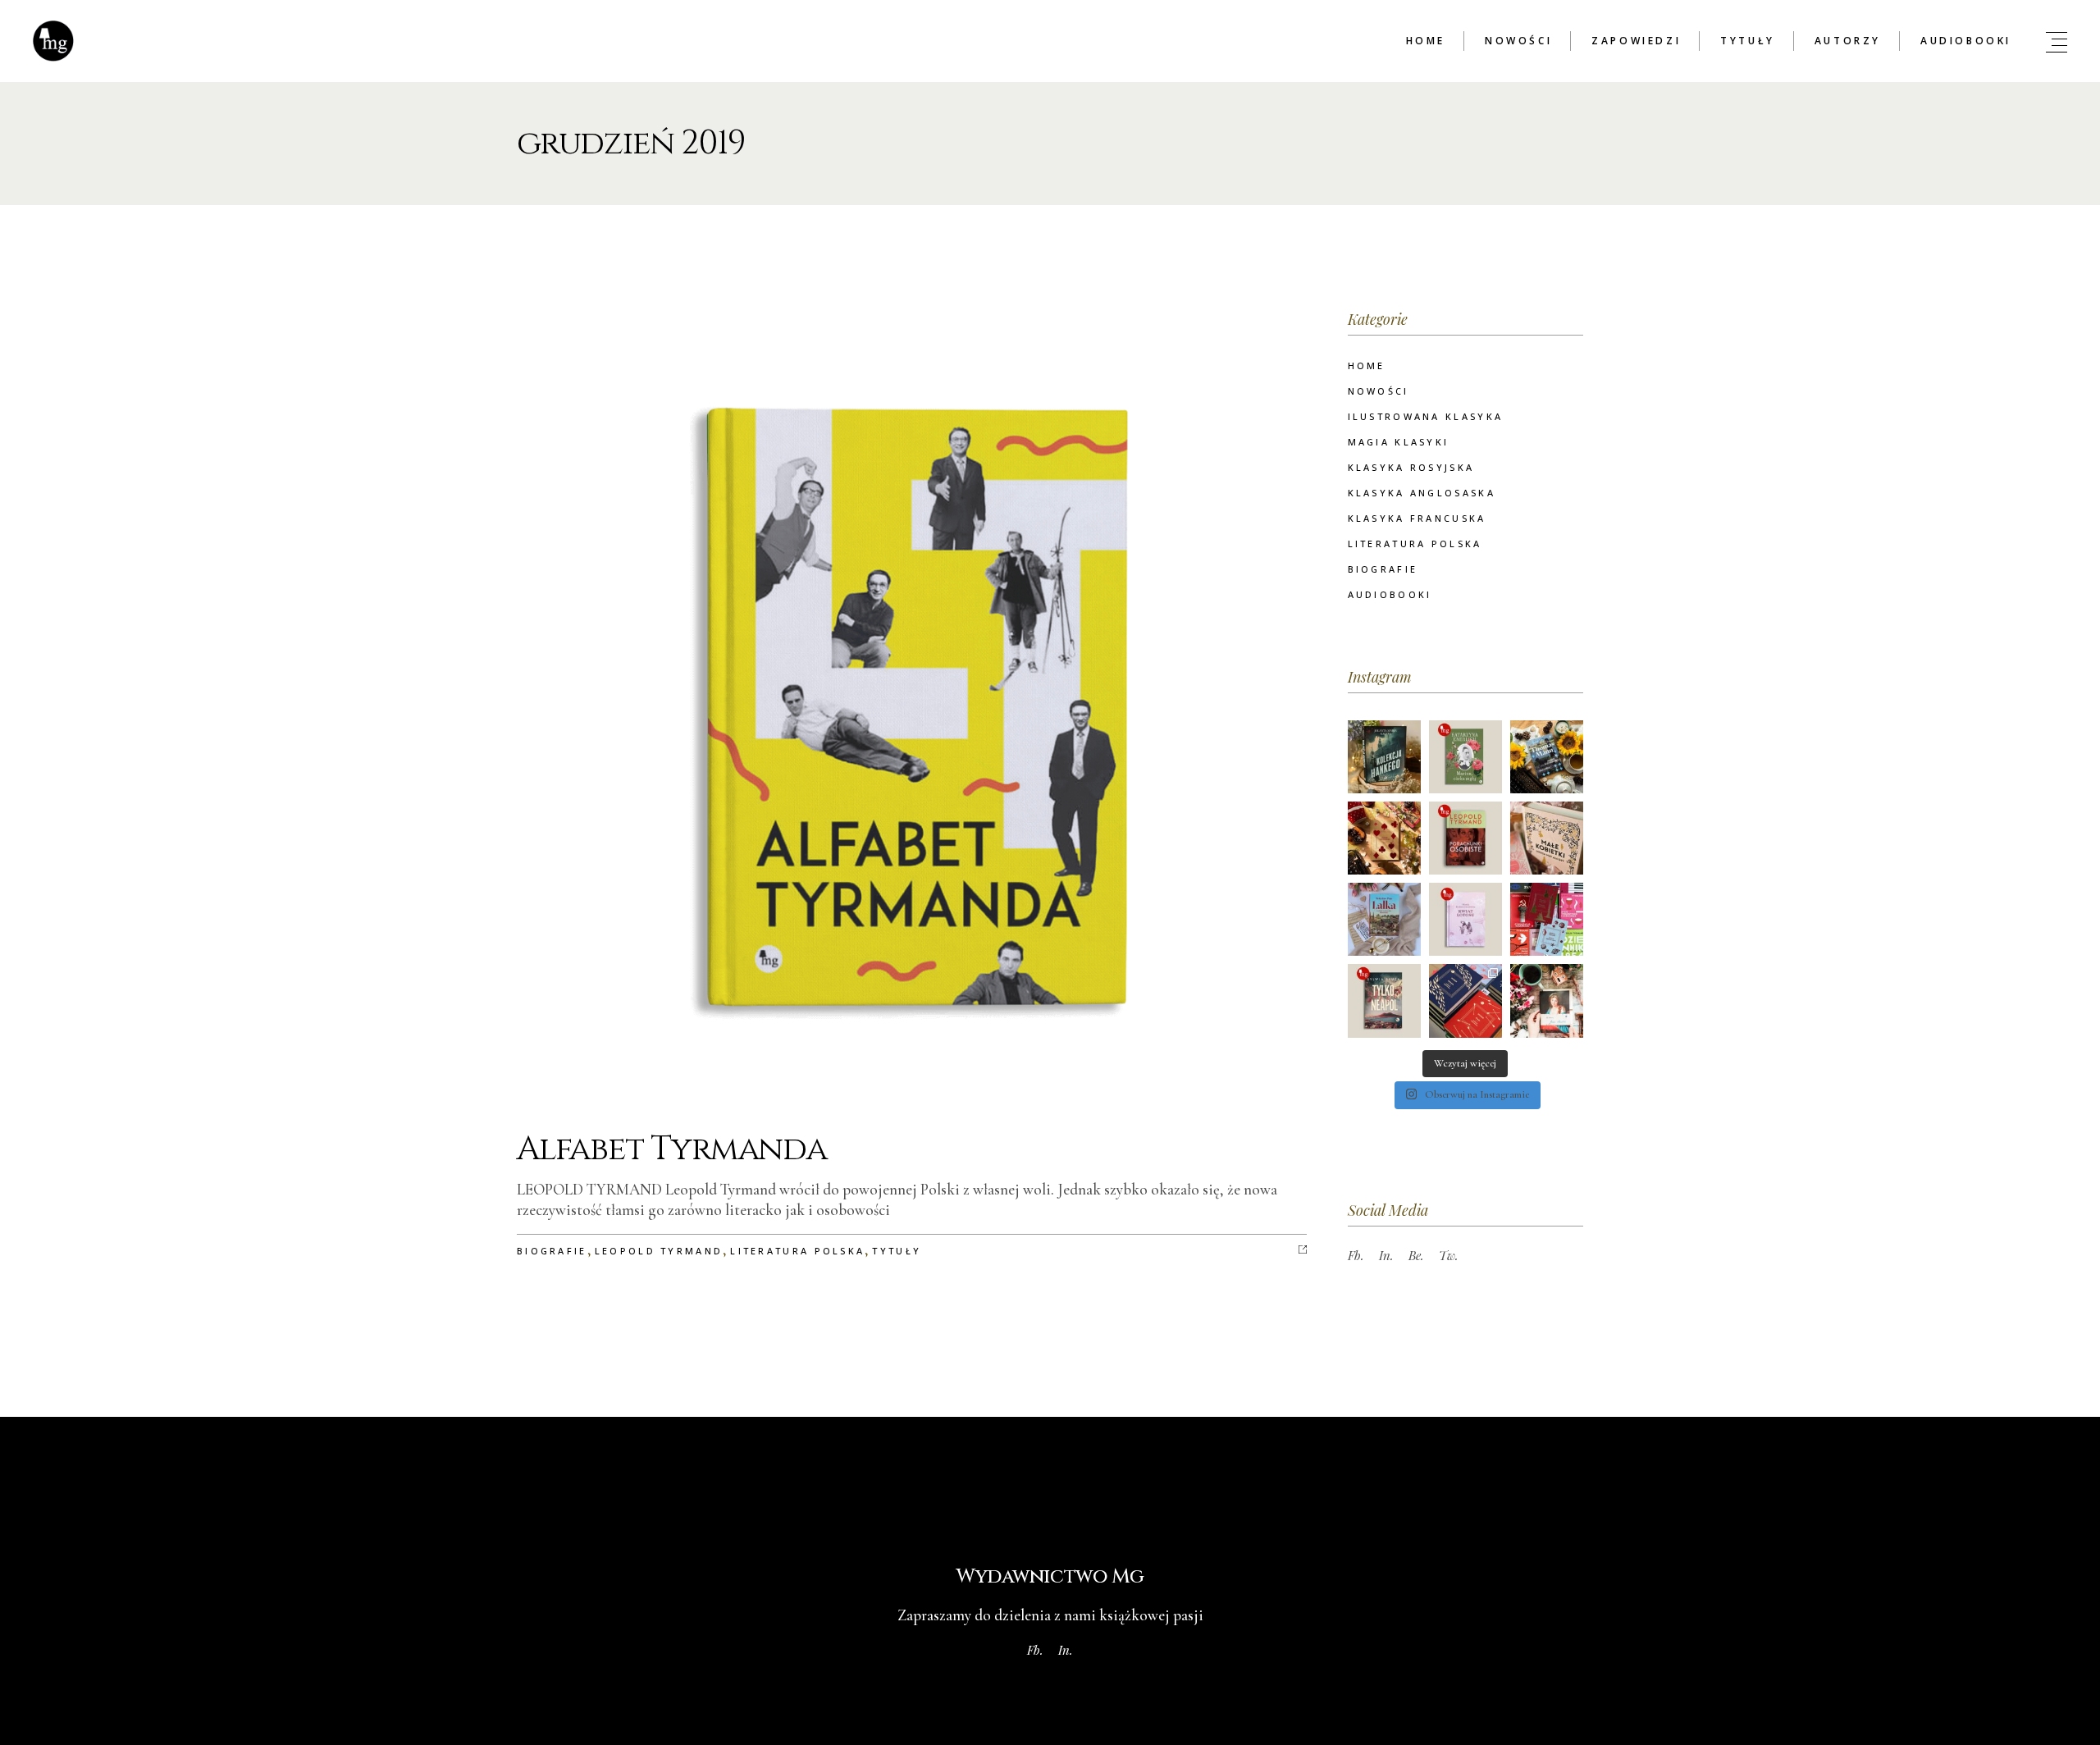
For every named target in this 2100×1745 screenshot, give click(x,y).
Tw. (1449, 1255)
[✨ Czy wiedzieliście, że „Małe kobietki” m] (1547, 838)
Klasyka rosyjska (1411, 467)
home (1367, 365)
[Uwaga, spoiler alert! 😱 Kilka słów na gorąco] (1465, 1000)
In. (1386, 1255)
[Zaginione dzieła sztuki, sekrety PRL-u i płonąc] (1384, 757)
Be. (1416, 1255)
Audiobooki (1390, 594)
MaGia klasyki (1399, 442)
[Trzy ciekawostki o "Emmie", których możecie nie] (1547, 1000)
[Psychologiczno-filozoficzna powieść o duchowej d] (1465, 919)
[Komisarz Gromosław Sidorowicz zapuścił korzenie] (1384, 1000)
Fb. (1356, 1255)
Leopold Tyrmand (659, 1251)
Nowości (1379, 391)
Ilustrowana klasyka (1426, 416)
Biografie (552, 1251)
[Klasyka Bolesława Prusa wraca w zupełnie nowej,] (1384, 919)
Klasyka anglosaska (1422, 493)
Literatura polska (797, 1251)
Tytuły (897, 1251)
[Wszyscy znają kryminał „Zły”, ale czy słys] (1547, 919)
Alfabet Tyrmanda (672, 1149)
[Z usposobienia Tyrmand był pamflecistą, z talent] (1465, 838)
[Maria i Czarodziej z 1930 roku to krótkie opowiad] (1547, 757)
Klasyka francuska (1417, 518)
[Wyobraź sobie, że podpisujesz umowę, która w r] (1384, 838)
